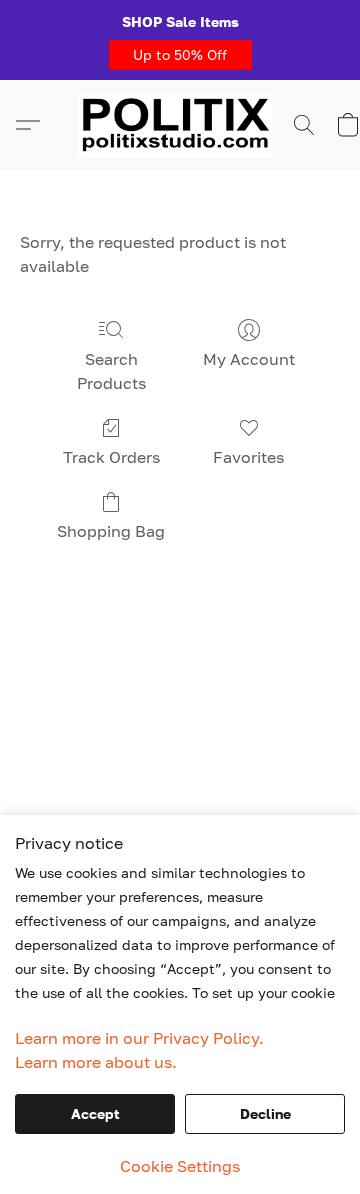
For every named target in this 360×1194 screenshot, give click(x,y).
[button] (180, 55)
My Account (249, 359)
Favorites (248, 457)
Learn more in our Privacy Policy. (139, 1038)
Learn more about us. (96, 1062)
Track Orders (111, 457)
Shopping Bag (111, 531)
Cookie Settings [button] (180, 1166)
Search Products (111, 371)
